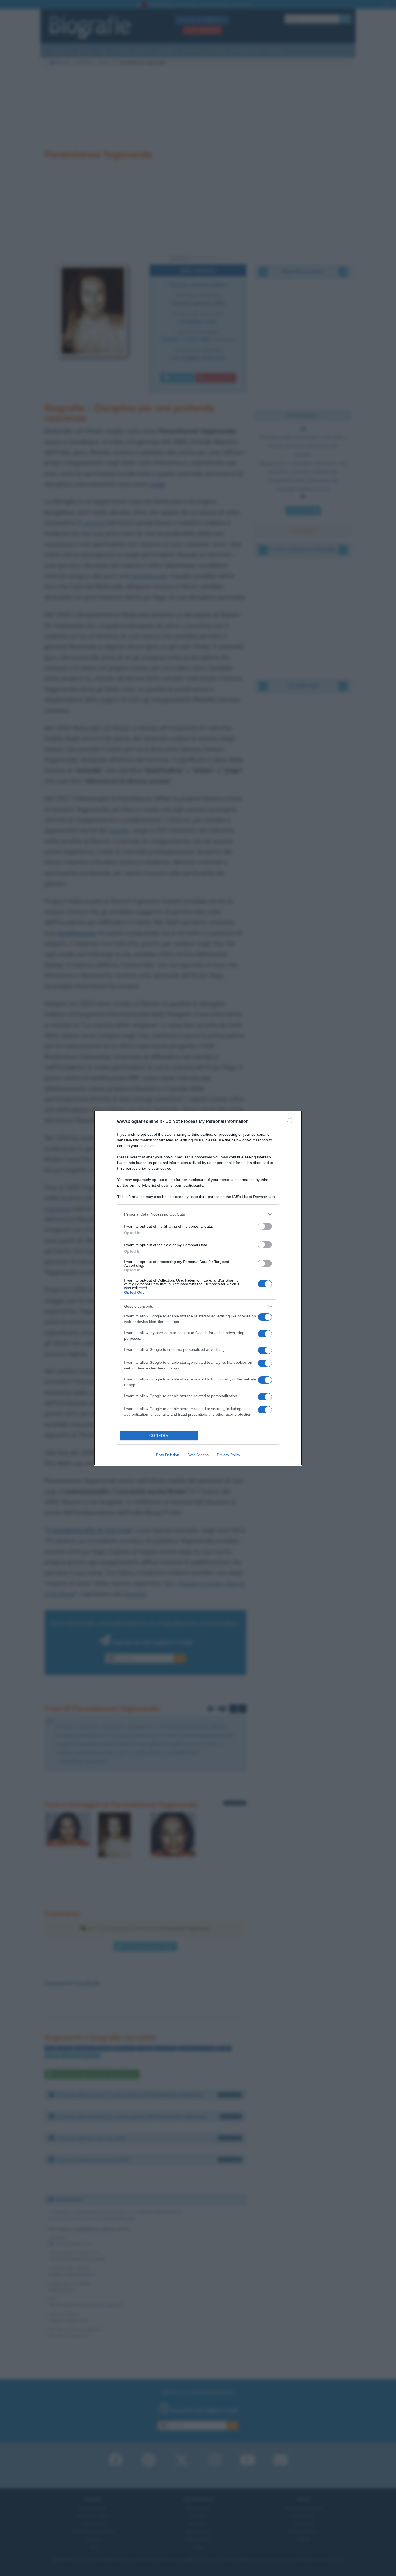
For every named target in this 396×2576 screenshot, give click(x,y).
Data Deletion (168, 1455)
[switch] (265, 1226)
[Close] (291, 1122)
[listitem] (198, 1214)
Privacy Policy (229, 1455)
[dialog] (198, 1288)
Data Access (198, 1455)
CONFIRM (159, 1436)
